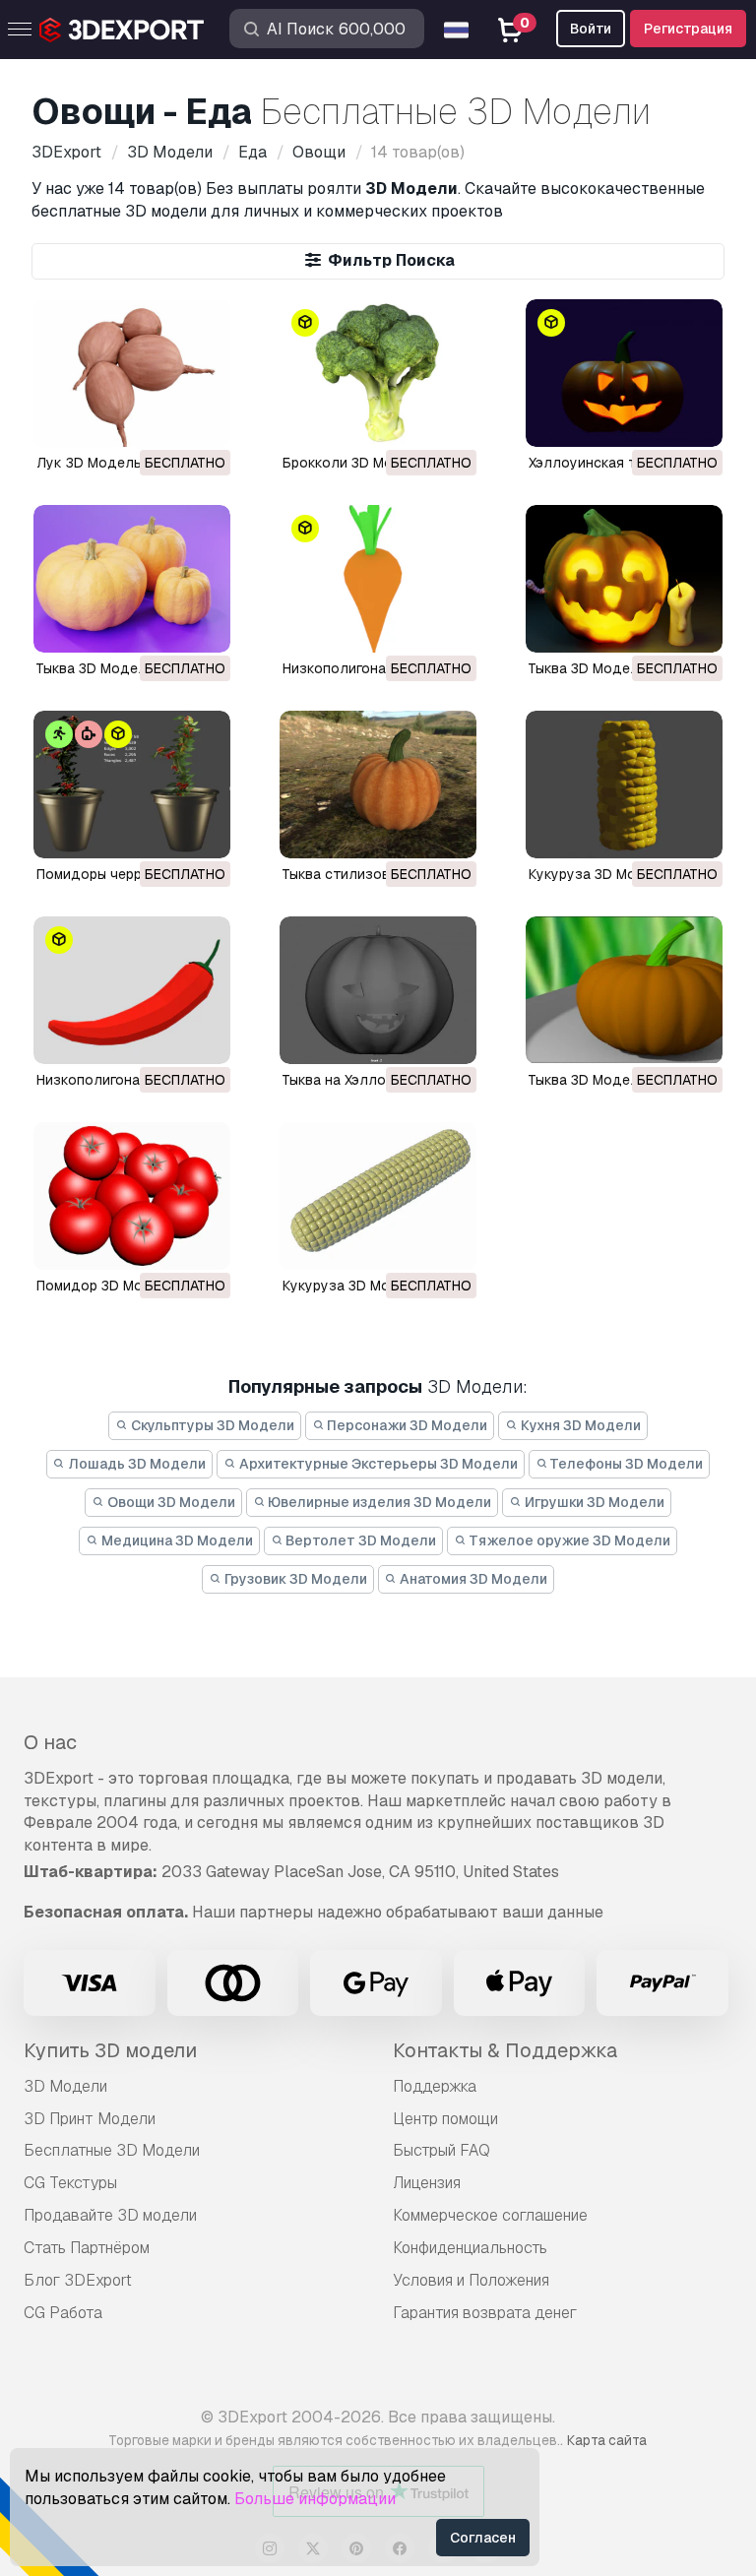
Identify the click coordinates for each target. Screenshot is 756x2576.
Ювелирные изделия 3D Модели (378, 1502)
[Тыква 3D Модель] (132, 579)
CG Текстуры (70, 2183)
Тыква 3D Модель (95, 668)
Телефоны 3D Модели (625, 1464)
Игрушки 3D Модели (593, 1502)
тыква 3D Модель (588, 668)
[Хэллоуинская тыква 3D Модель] (624, 373)
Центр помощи (445, 2119)
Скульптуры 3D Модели (211, 1425)
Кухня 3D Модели (579, 1425)
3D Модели (65, 2086)
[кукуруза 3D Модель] (624, 785)
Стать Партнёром (87, 2248)
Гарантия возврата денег (485, 2313)
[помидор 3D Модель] (132, 1196)
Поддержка (435, 2086)
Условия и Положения (471, 2280)
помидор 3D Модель (107, 1286)
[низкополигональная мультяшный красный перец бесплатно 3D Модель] (132, 990)
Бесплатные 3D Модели (112, 2150)
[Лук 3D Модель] (132, 373)
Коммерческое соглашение (490, 2215)
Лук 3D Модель (89, 463)
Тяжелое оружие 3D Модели (568, 1540)
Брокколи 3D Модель (355, 463)
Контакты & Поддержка (505, 2050)
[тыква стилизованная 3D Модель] (378, 785)
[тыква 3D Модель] (624, 579)
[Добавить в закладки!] (202, 419)
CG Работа (63, 2313)
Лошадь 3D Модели (135, 1464)
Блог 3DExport (78, 2280)
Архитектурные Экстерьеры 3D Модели (377, 1464)
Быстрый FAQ (441, 2150)
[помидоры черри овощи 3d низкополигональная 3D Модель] (132, 785)
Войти (591, 29)
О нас (50, 1742)
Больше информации (315, 2499)
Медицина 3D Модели (176, 1540)
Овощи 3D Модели (170, 1502)
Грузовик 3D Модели (294, 1579)
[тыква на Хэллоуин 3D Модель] (378, 990)
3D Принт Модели (90, 2119)
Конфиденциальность (470, 2248)
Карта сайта (607, 2440)
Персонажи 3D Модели (406, 1425)
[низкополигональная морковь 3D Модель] (378, 579)
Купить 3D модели (110, 2050)
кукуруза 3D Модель (599, 874)
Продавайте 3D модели (110, 2215)
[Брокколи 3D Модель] (378, 373)
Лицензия (427, 2183)
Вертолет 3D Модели (359, 1540)
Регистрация (688, 29)
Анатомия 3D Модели (472, 1579)
